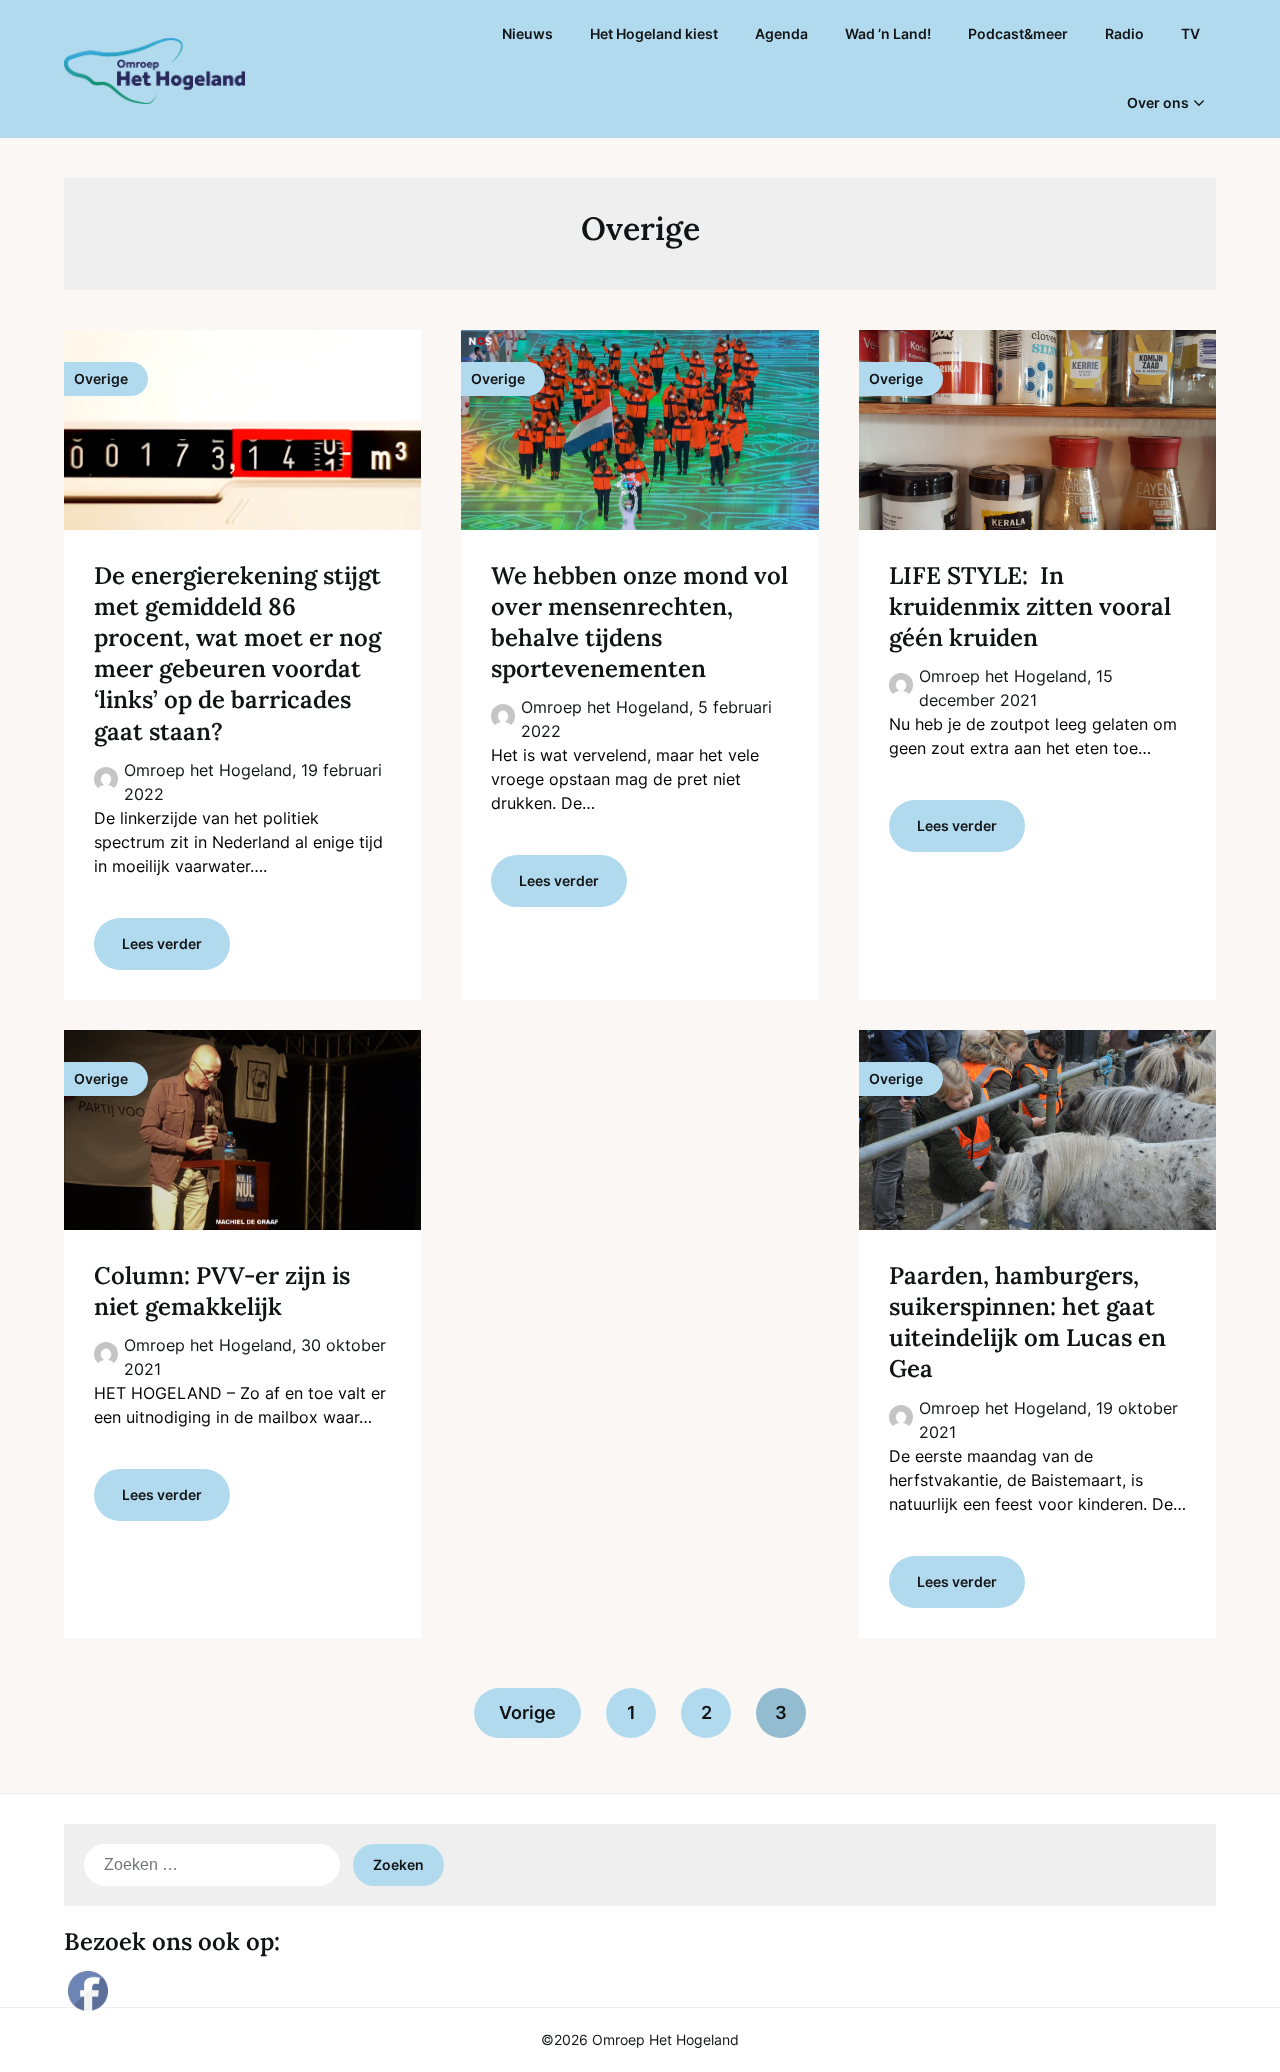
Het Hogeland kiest (654, 33)
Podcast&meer (1018, 33)
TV (1190, 33)
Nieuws (527, 33)
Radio (1124, 33)
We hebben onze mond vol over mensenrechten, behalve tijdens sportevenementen (639, 622)
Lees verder (162, 943)
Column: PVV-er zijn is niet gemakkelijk (222, 1291)
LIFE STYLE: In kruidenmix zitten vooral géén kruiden (1030, 606)
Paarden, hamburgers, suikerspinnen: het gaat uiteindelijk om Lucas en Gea (1027, 1322)
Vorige (527, 1712)
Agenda (781, 33)
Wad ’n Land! (888, 33)
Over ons (1158, 102)
